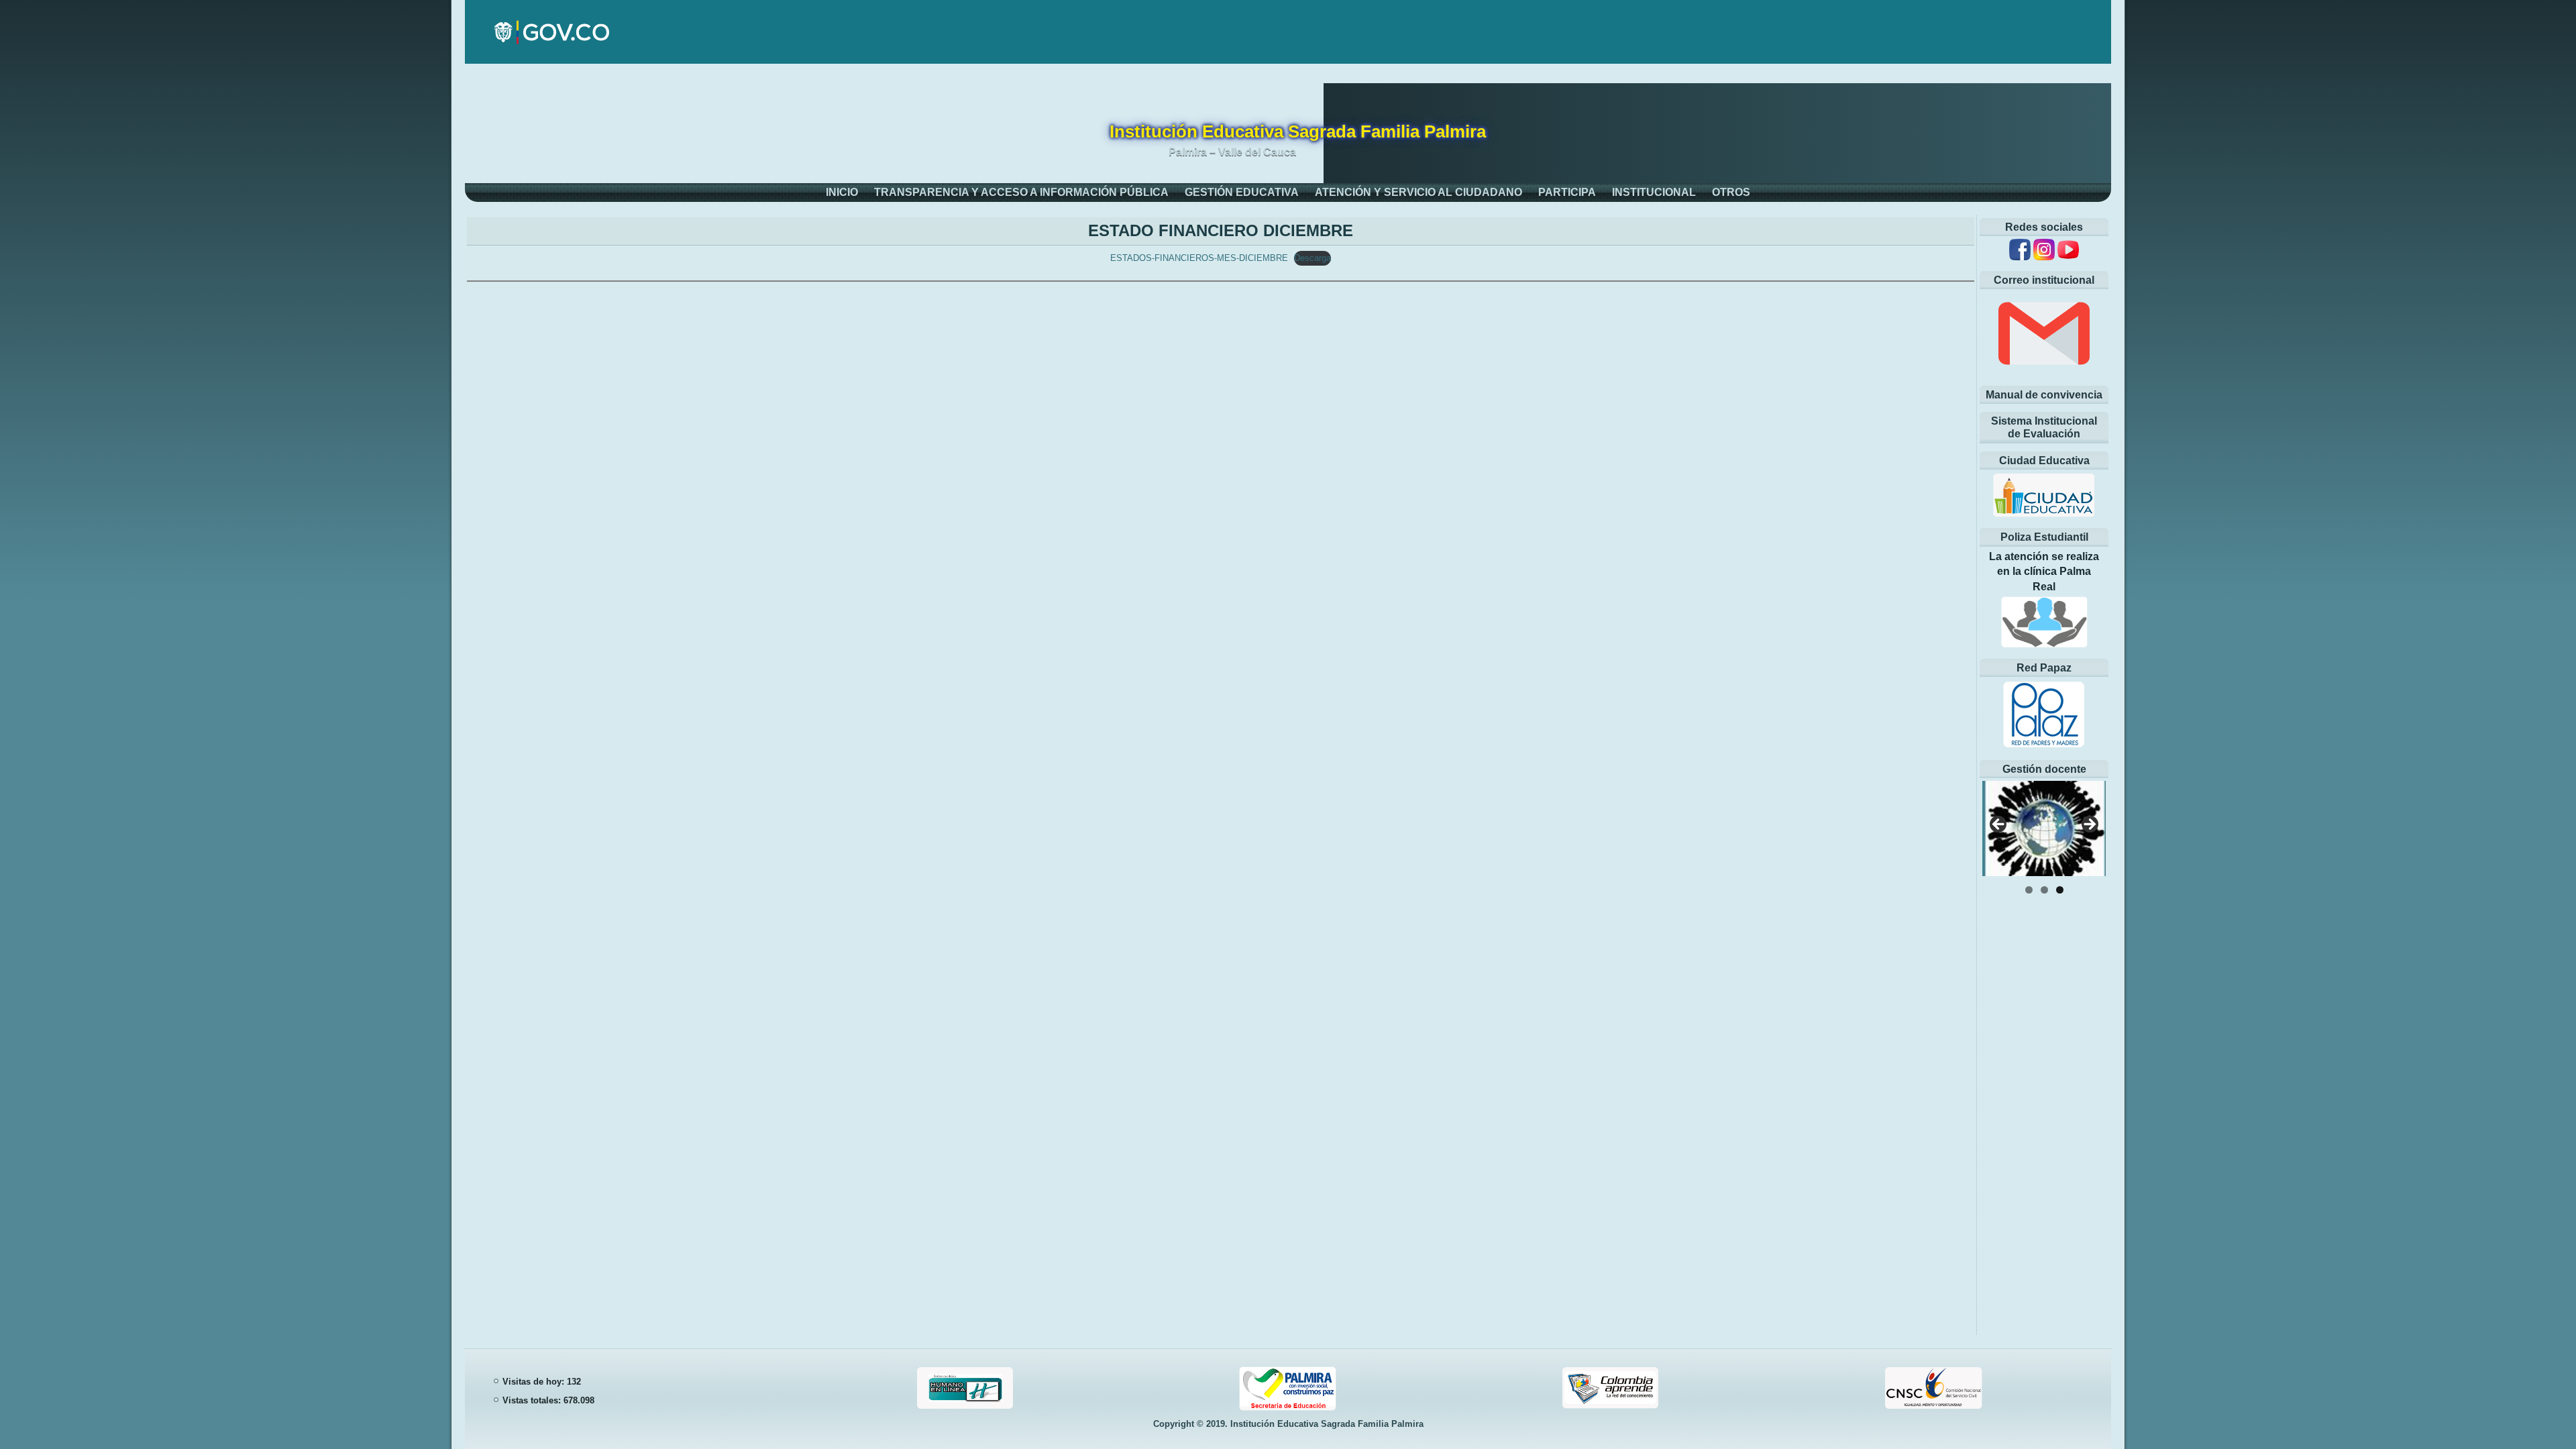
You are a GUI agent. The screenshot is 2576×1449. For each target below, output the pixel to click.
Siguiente (2089, 825)
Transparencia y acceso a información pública (1021, 192)
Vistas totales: (533, 1400)
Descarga (1312, 258)
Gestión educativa (1242, 192)
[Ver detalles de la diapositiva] (2044, 828)
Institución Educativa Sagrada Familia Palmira (1298, 131)
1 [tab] (2029, 890)
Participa (1567, 192)
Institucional (1654, 192)
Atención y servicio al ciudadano (1418, 192)
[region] (2044, 829)
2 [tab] (2044, 890)
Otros (1731, 192)
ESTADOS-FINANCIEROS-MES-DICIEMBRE (1199, 258)
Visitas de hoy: (535, 1382)
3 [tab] (2060, 890)
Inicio (842, 192)
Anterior (1999, 825)
